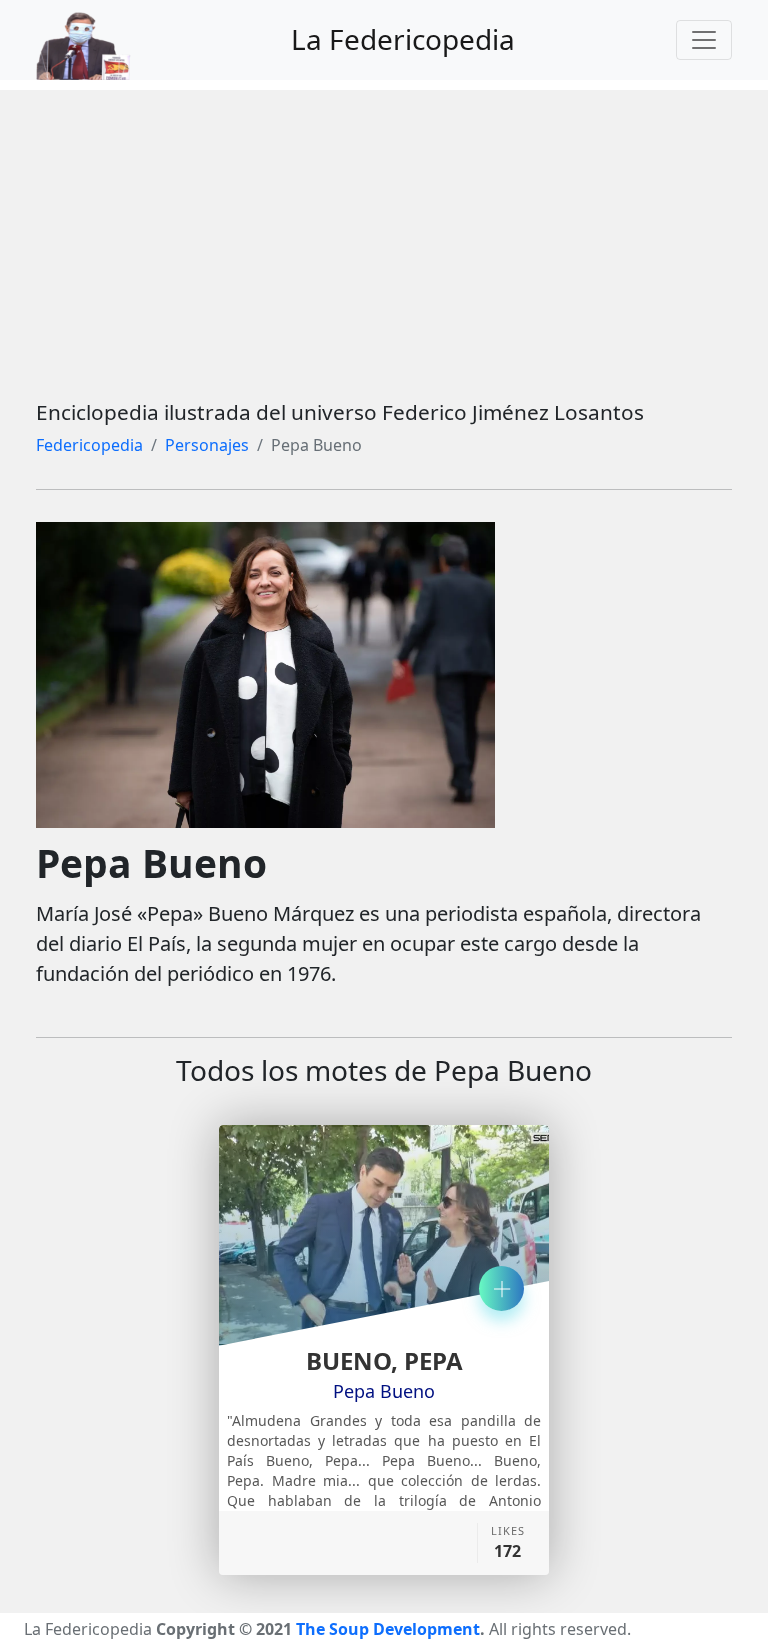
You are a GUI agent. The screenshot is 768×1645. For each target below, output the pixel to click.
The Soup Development (388, 1629)
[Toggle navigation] (704, 40)
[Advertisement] (384, 230)
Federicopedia (89, 445)
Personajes (207, 445)
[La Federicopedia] (93, 40)
